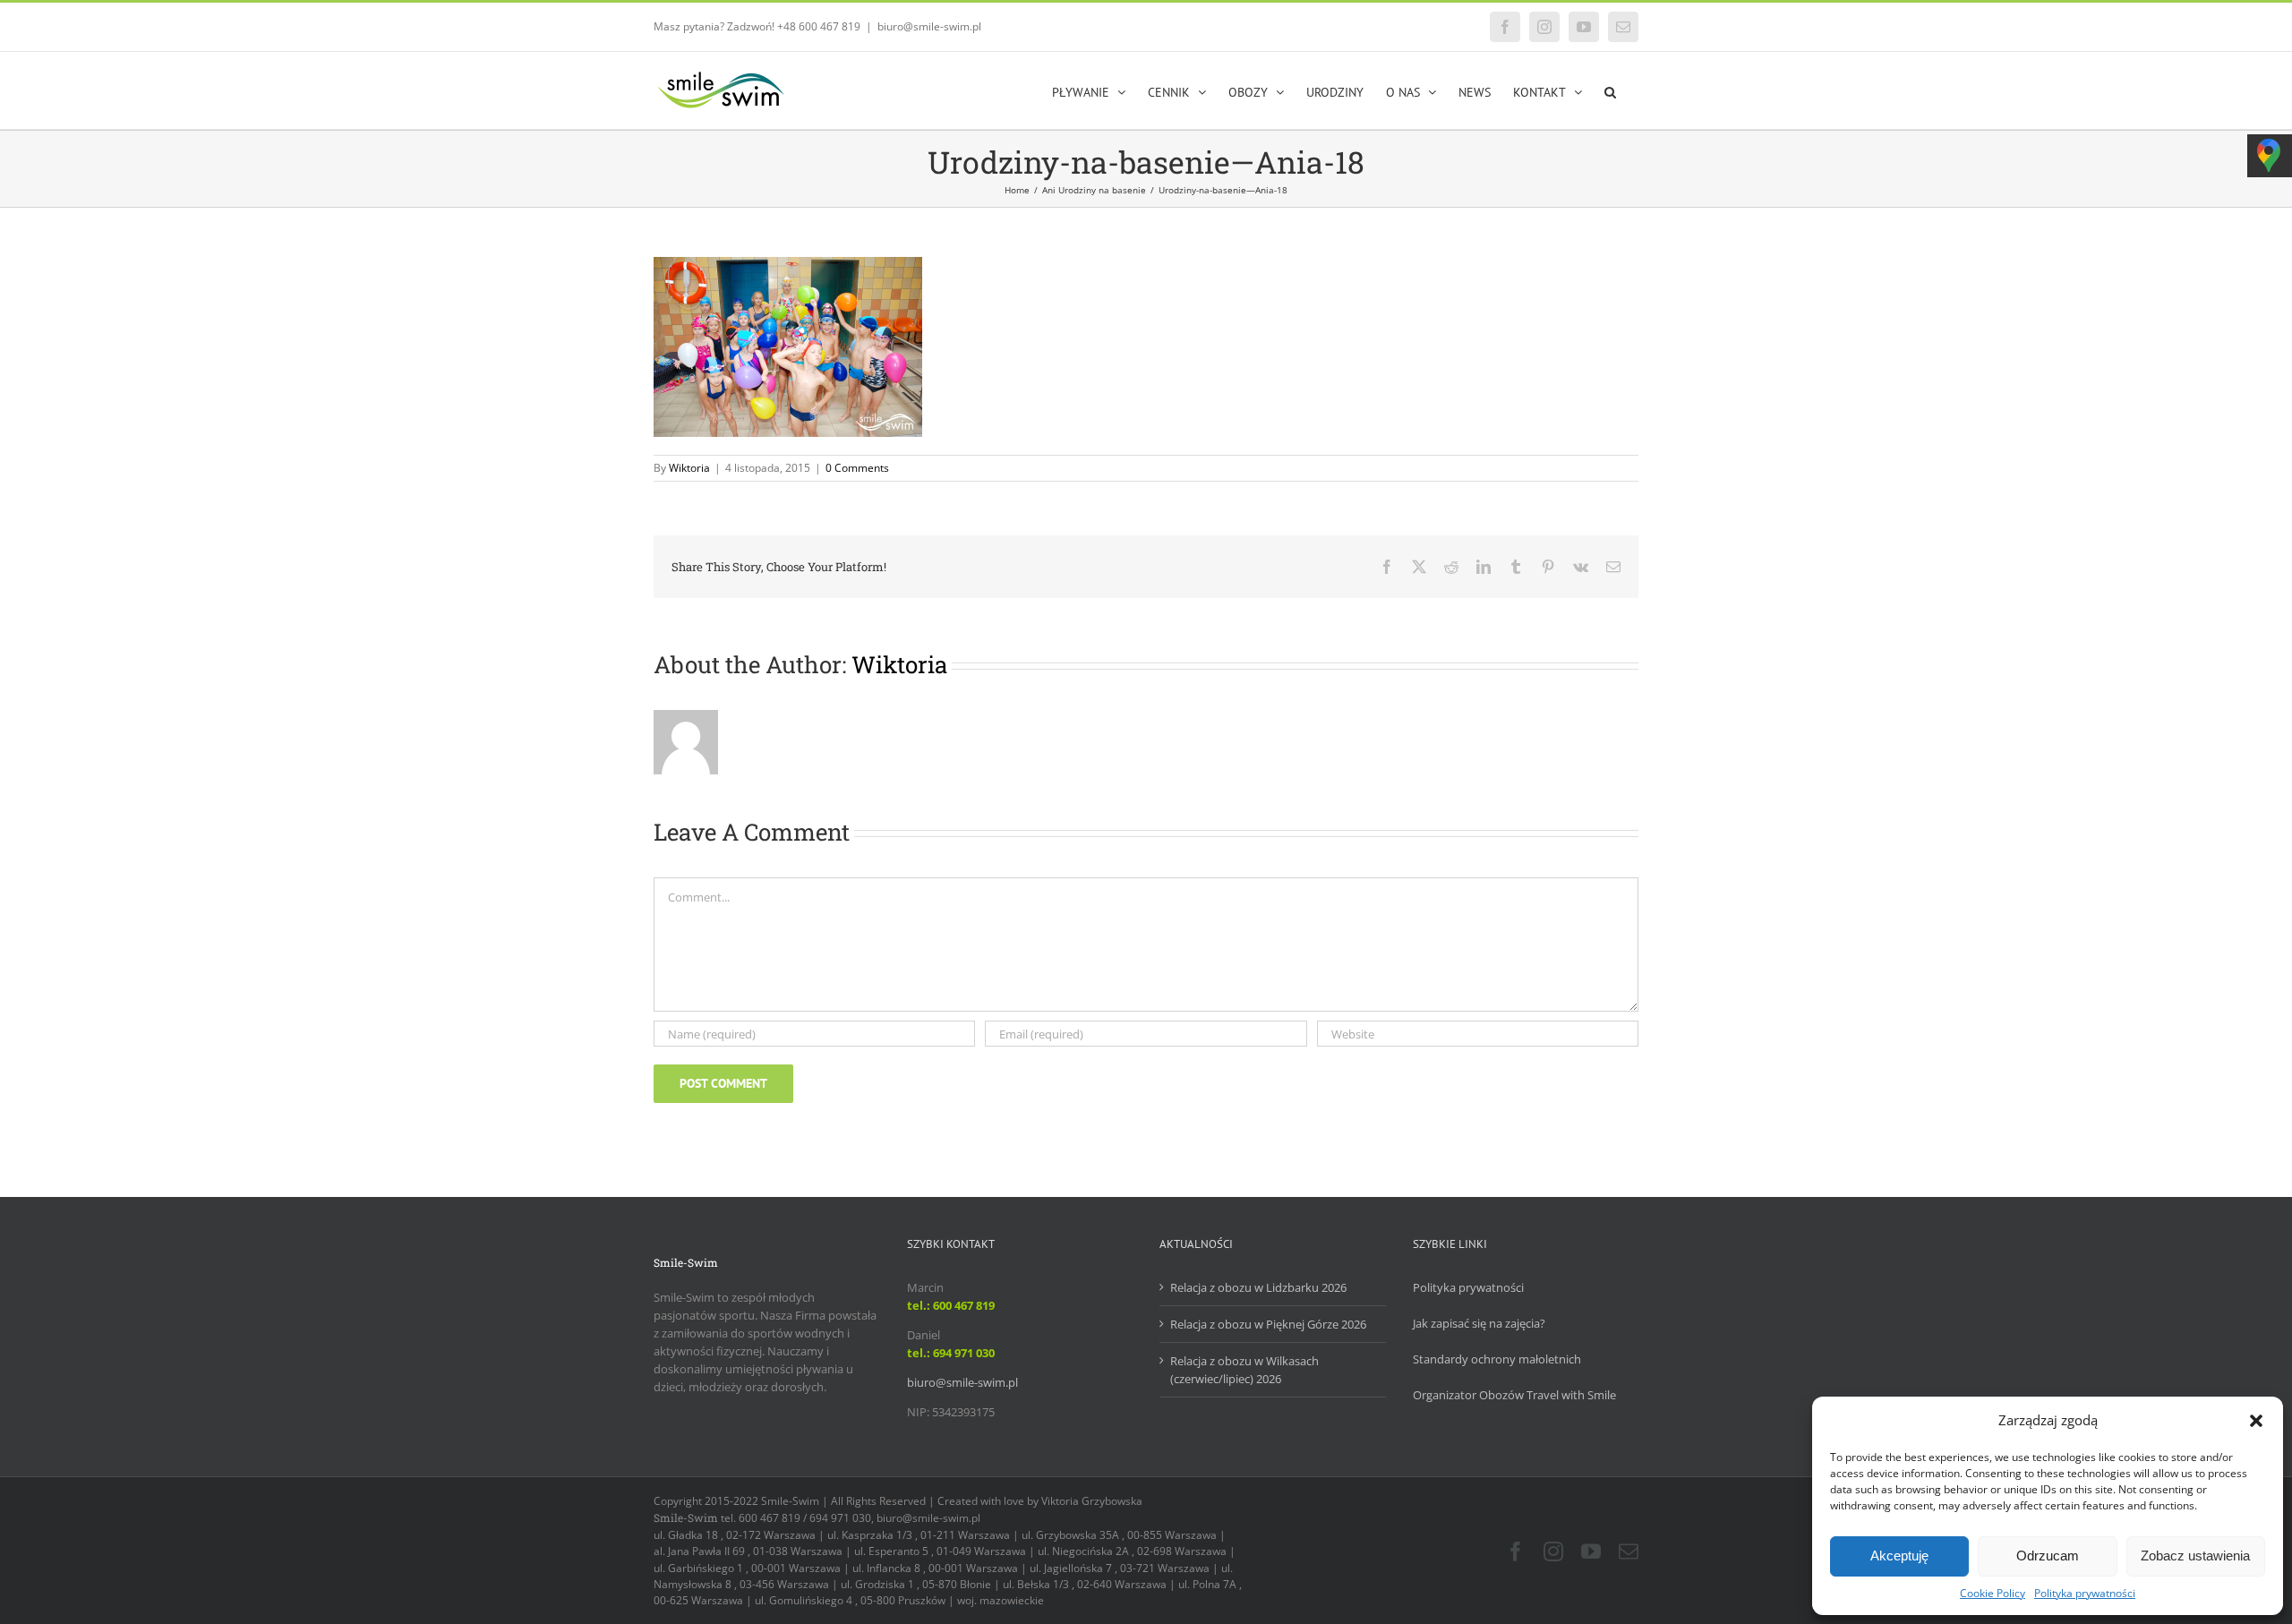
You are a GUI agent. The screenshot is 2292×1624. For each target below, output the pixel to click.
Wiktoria (689, 468)
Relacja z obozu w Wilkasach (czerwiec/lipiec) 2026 (1244, 1370)
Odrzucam (2048, 1556)
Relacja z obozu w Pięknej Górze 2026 (1268, 1324)
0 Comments (857, 468)
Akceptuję (1899, 1556)
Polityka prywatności (2085, 1593)
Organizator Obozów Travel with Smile (1514, 1395)
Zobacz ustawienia (2195, 1556)
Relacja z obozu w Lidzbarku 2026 (1258, 1287)
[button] (2256, 1421)
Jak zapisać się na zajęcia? (1479, 1323)
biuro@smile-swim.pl (929, 26)
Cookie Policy (1993, 1593)
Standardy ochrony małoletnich (1497, 1359)
